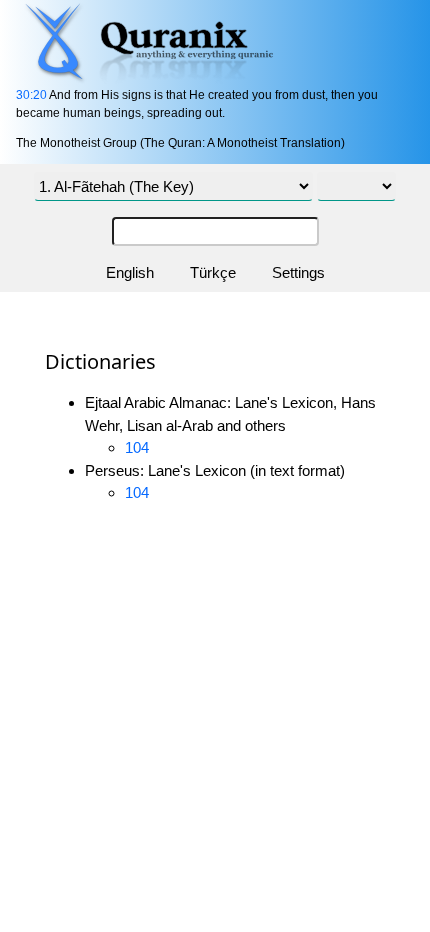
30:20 (31, 95)
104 (137, 447)
